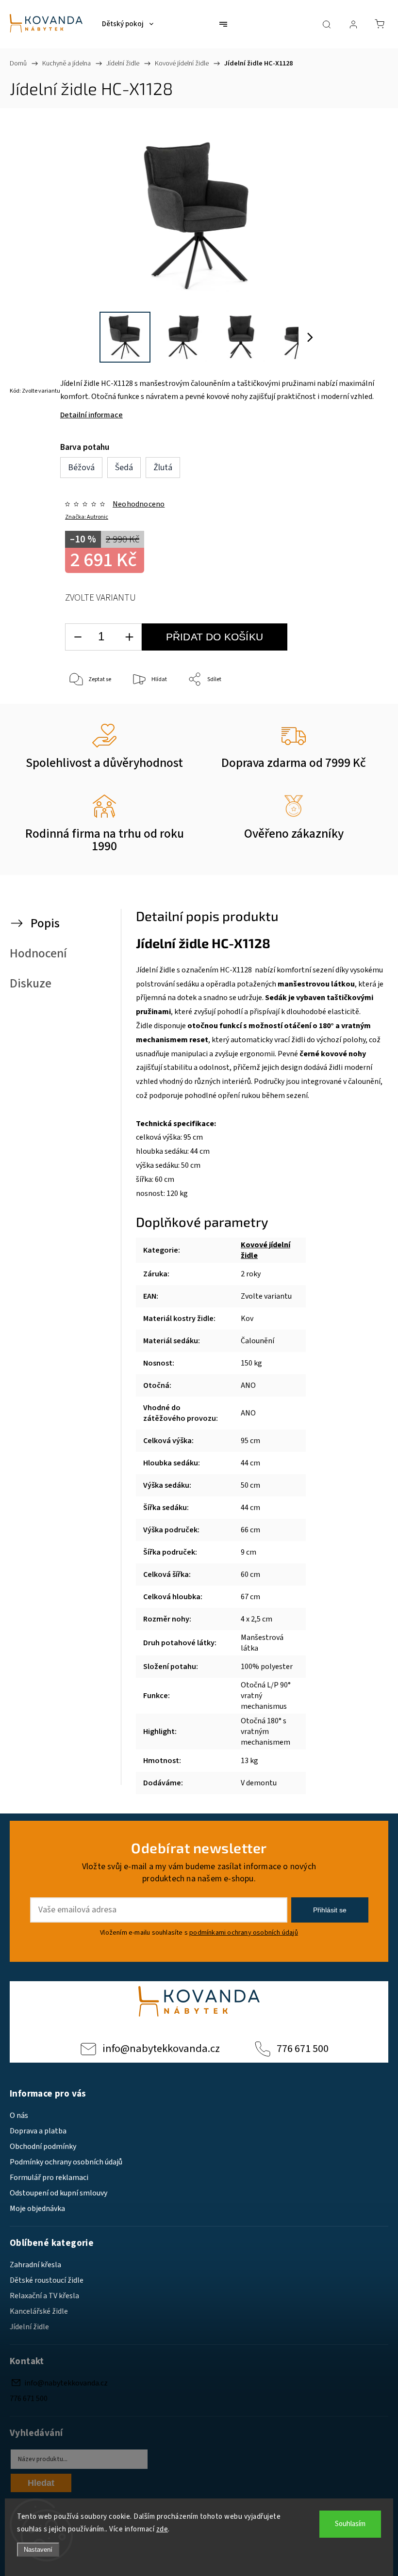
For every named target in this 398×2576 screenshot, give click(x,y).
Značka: (87, 517)
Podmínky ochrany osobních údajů (66, 2162)
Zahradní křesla (35, 2265)
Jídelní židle (29, 2327)
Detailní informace (91, 415)
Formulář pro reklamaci (49, 2178)
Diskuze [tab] (31, 984)
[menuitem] (128, 24)
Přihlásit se (330, 1910)
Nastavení (38, 2550)
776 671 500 (303, 2049)
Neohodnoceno (139, 504)
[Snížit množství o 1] (78, 637)
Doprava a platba (38, 2131)
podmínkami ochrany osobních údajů (244, 1932)
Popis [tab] (45, 923)
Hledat (41, 2483)
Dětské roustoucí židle (47, 2280)
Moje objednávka (37, 2209)
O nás (19, 2115)
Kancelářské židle (39, 2311)
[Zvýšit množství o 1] (129, 637)
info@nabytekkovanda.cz (161, 2049)
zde (162, 2529)
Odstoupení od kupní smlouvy (58, 2193)
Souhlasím (350, 2524)
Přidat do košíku (215, 637)
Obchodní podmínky (43, 2147)
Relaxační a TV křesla (44, 2296)
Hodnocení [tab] (38, 954)
